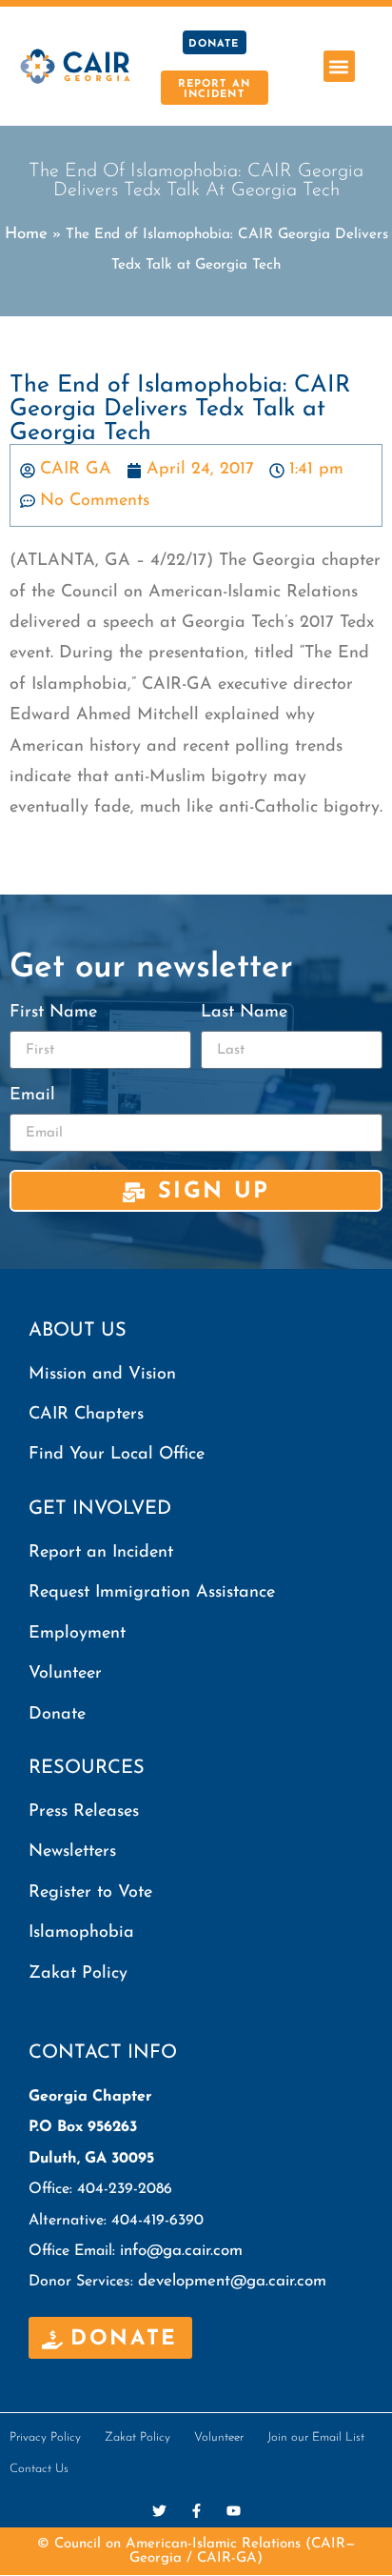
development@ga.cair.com (232, 2281)
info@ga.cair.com (181, 2251)
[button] (339, 66)
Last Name (244, 1013)
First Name (53, 1013)
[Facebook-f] (196, 2511)
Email (32, 1096)
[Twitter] (159, 2511)
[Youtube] (234, 2511)
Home (26, 234)
